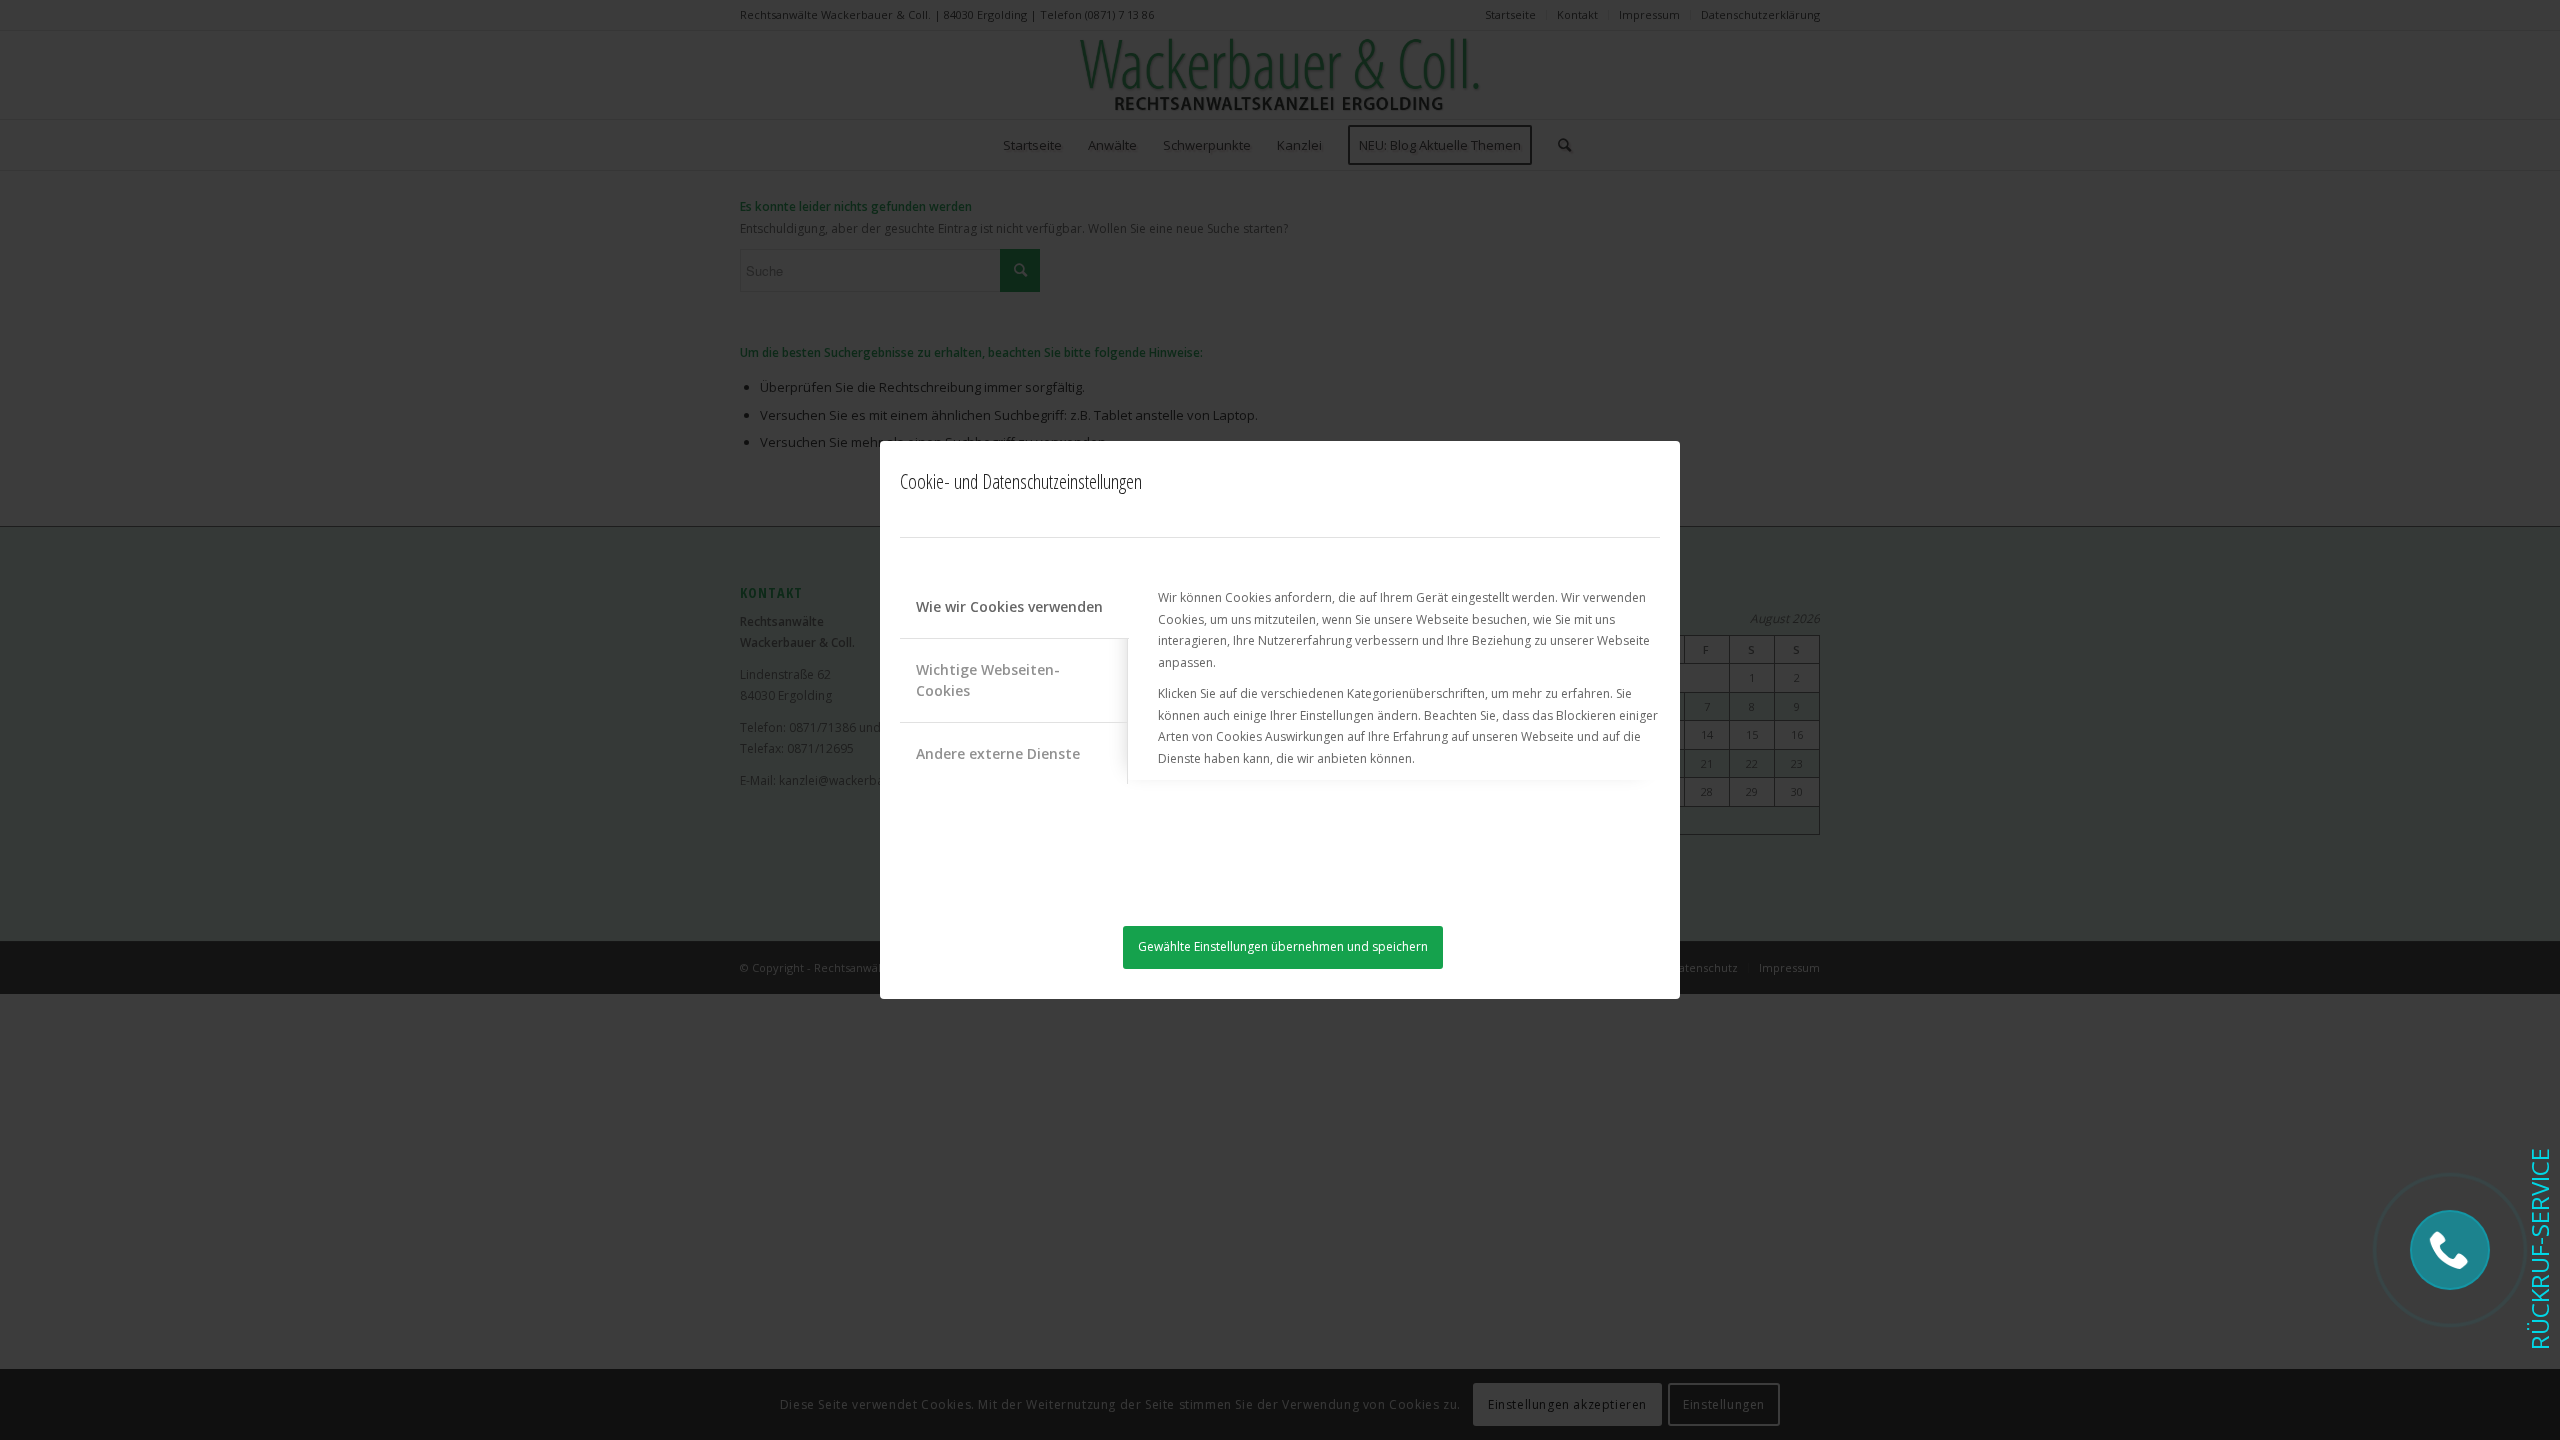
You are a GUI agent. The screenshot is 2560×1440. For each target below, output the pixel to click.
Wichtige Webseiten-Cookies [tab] (988, 680)
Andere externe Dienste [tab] (998, 753)
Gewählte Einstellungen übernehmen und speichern (1283, 946)
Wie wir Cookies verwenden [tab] (1009, 606)
